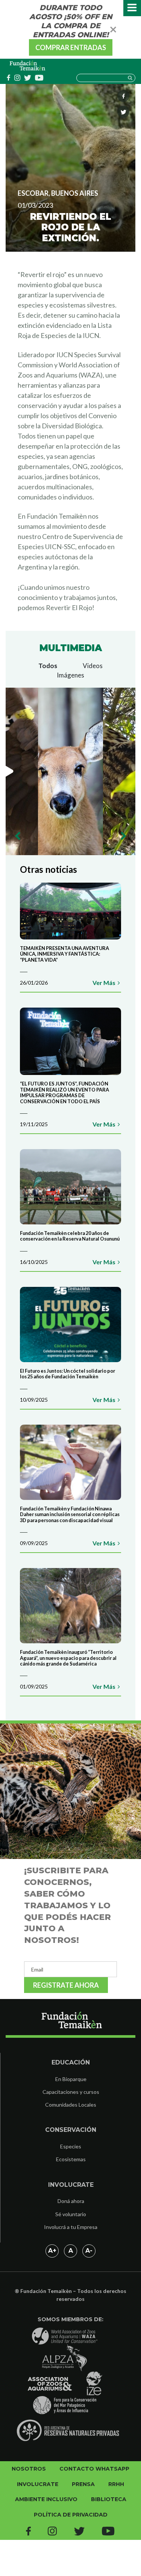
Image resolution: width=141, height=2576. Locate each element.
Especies (71, 2146)
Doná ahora (71, 2201)
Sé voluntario (71, 2214)
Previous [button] (18, 836)
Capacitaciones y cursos (71, 2092)
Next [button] (123, 836)
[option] (70, 771)
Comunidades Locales (71, 2105)
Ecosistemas (71, 2159)
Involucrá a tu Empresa (71, 2227)
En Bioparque (71, 2079)
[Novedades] (28, 66)
